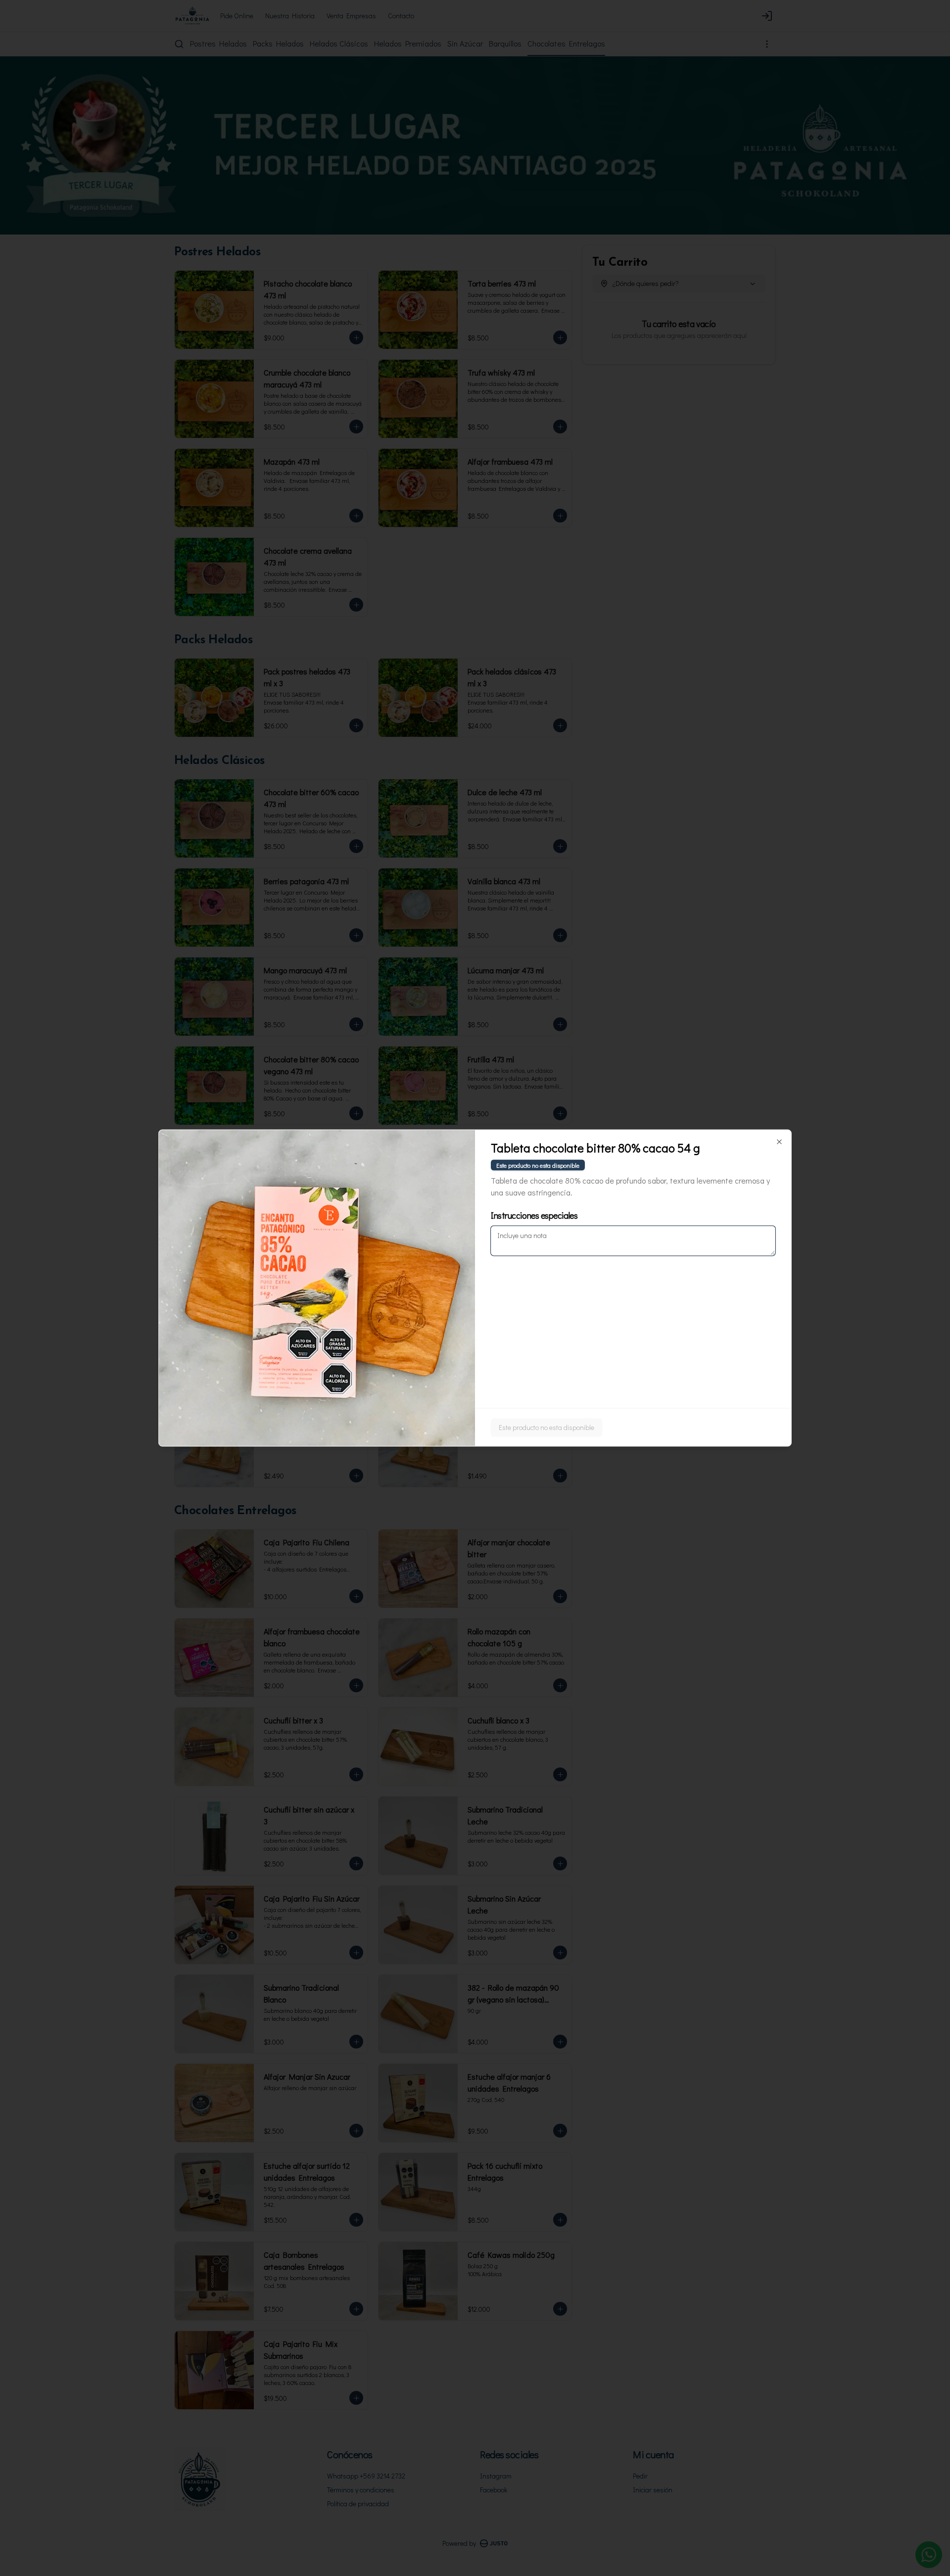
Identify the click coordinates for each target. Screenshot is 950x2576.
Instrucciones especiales (534, 1215)
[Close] (779, 1142)
